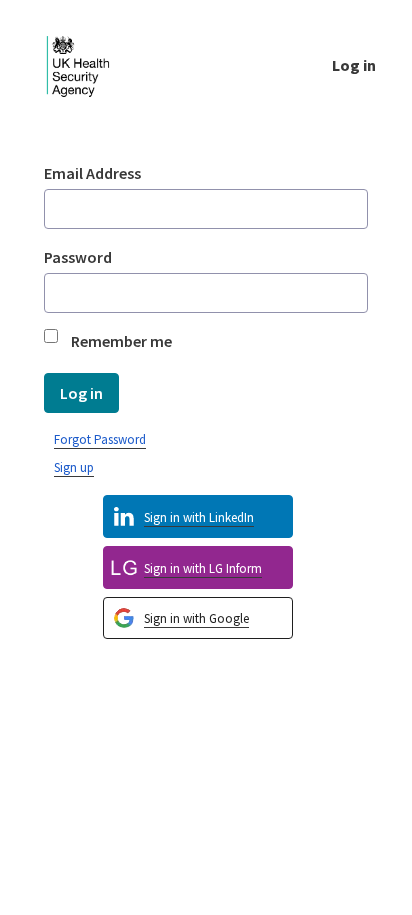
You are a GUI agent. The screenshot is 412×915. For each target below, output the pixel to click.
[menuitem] (198, 618)
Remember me (121, 341)
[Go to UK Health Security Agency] (94, 64)
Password (78, 257)
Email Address (92, 173)
